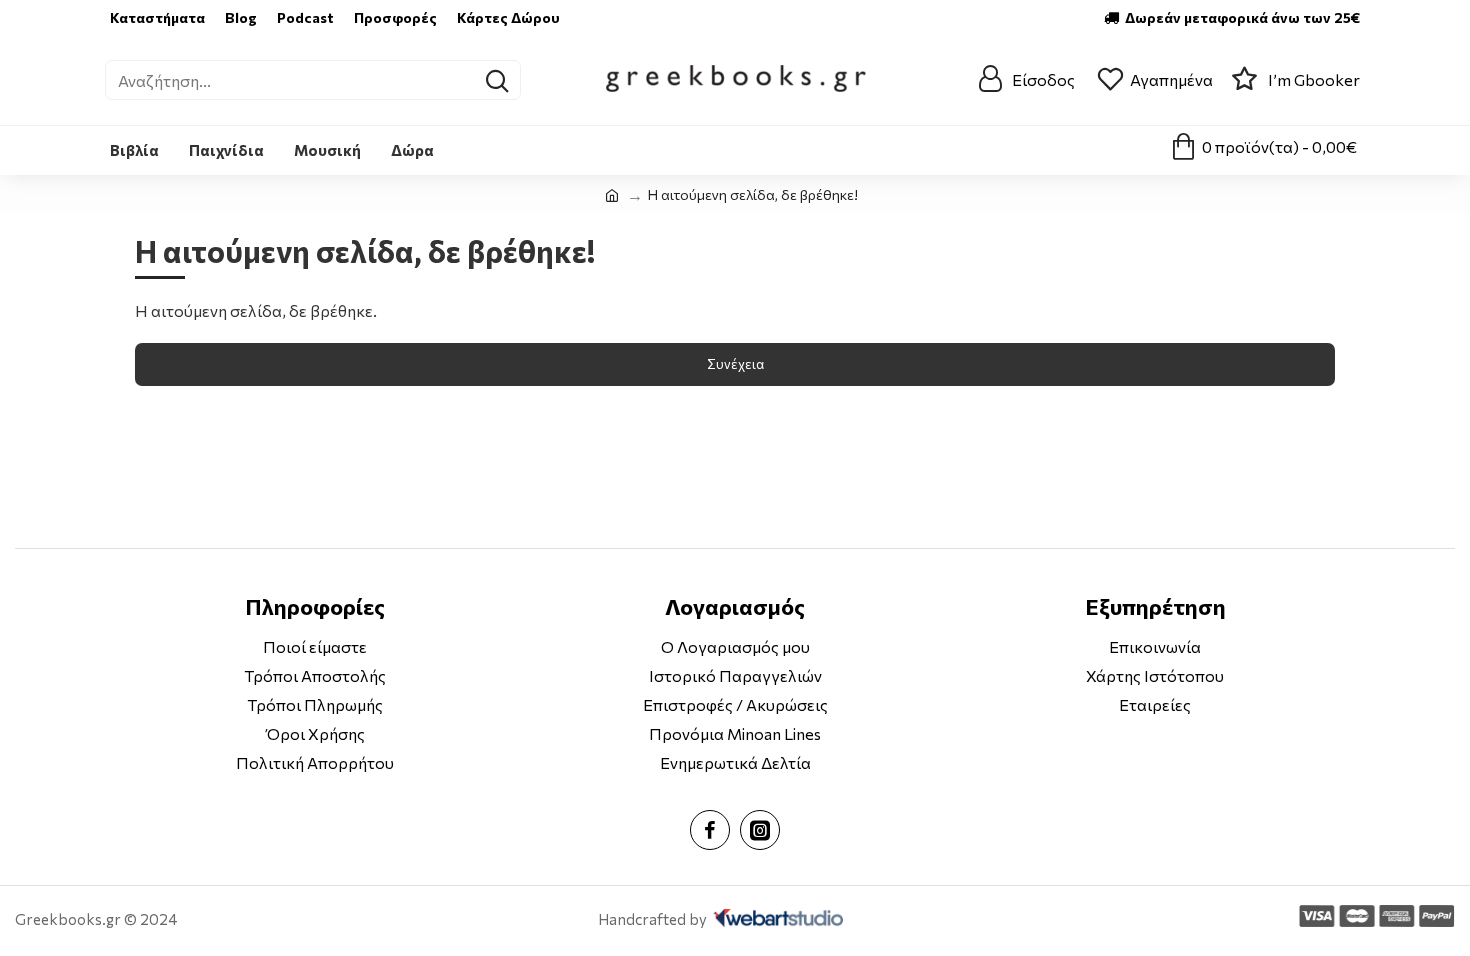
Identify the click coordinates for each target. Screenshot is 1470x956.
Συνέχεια (735, 364)
